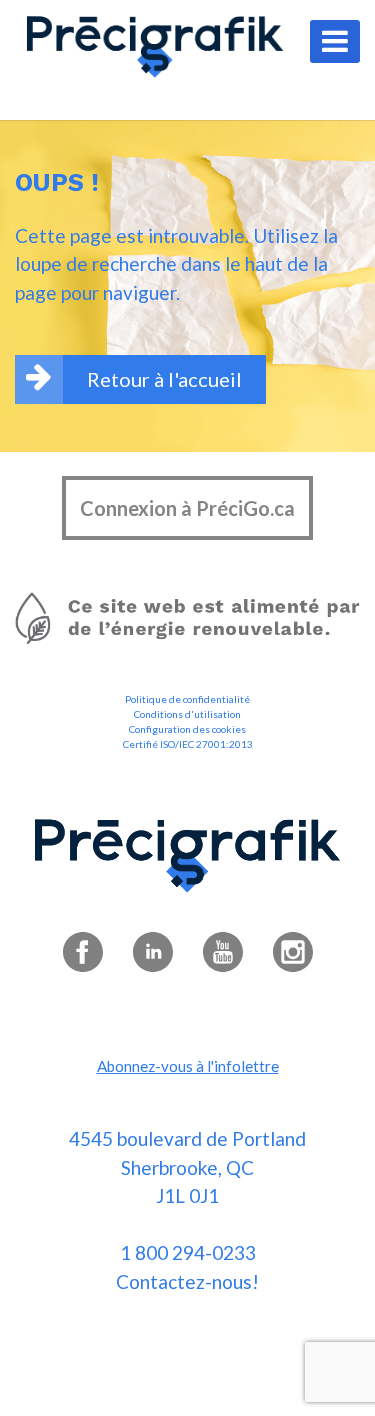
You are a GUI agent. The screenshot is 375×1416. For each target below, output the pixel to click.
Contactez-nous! (187, 1281)
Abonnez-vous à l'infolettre (188, 1066)
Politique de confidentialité (187, 699)
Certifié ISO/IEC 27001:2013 (188, 744)
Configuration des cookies (187, 729)
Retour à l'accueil (164, 379)
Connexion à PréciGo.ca (187, 508)
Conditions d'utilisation (187, 714)
